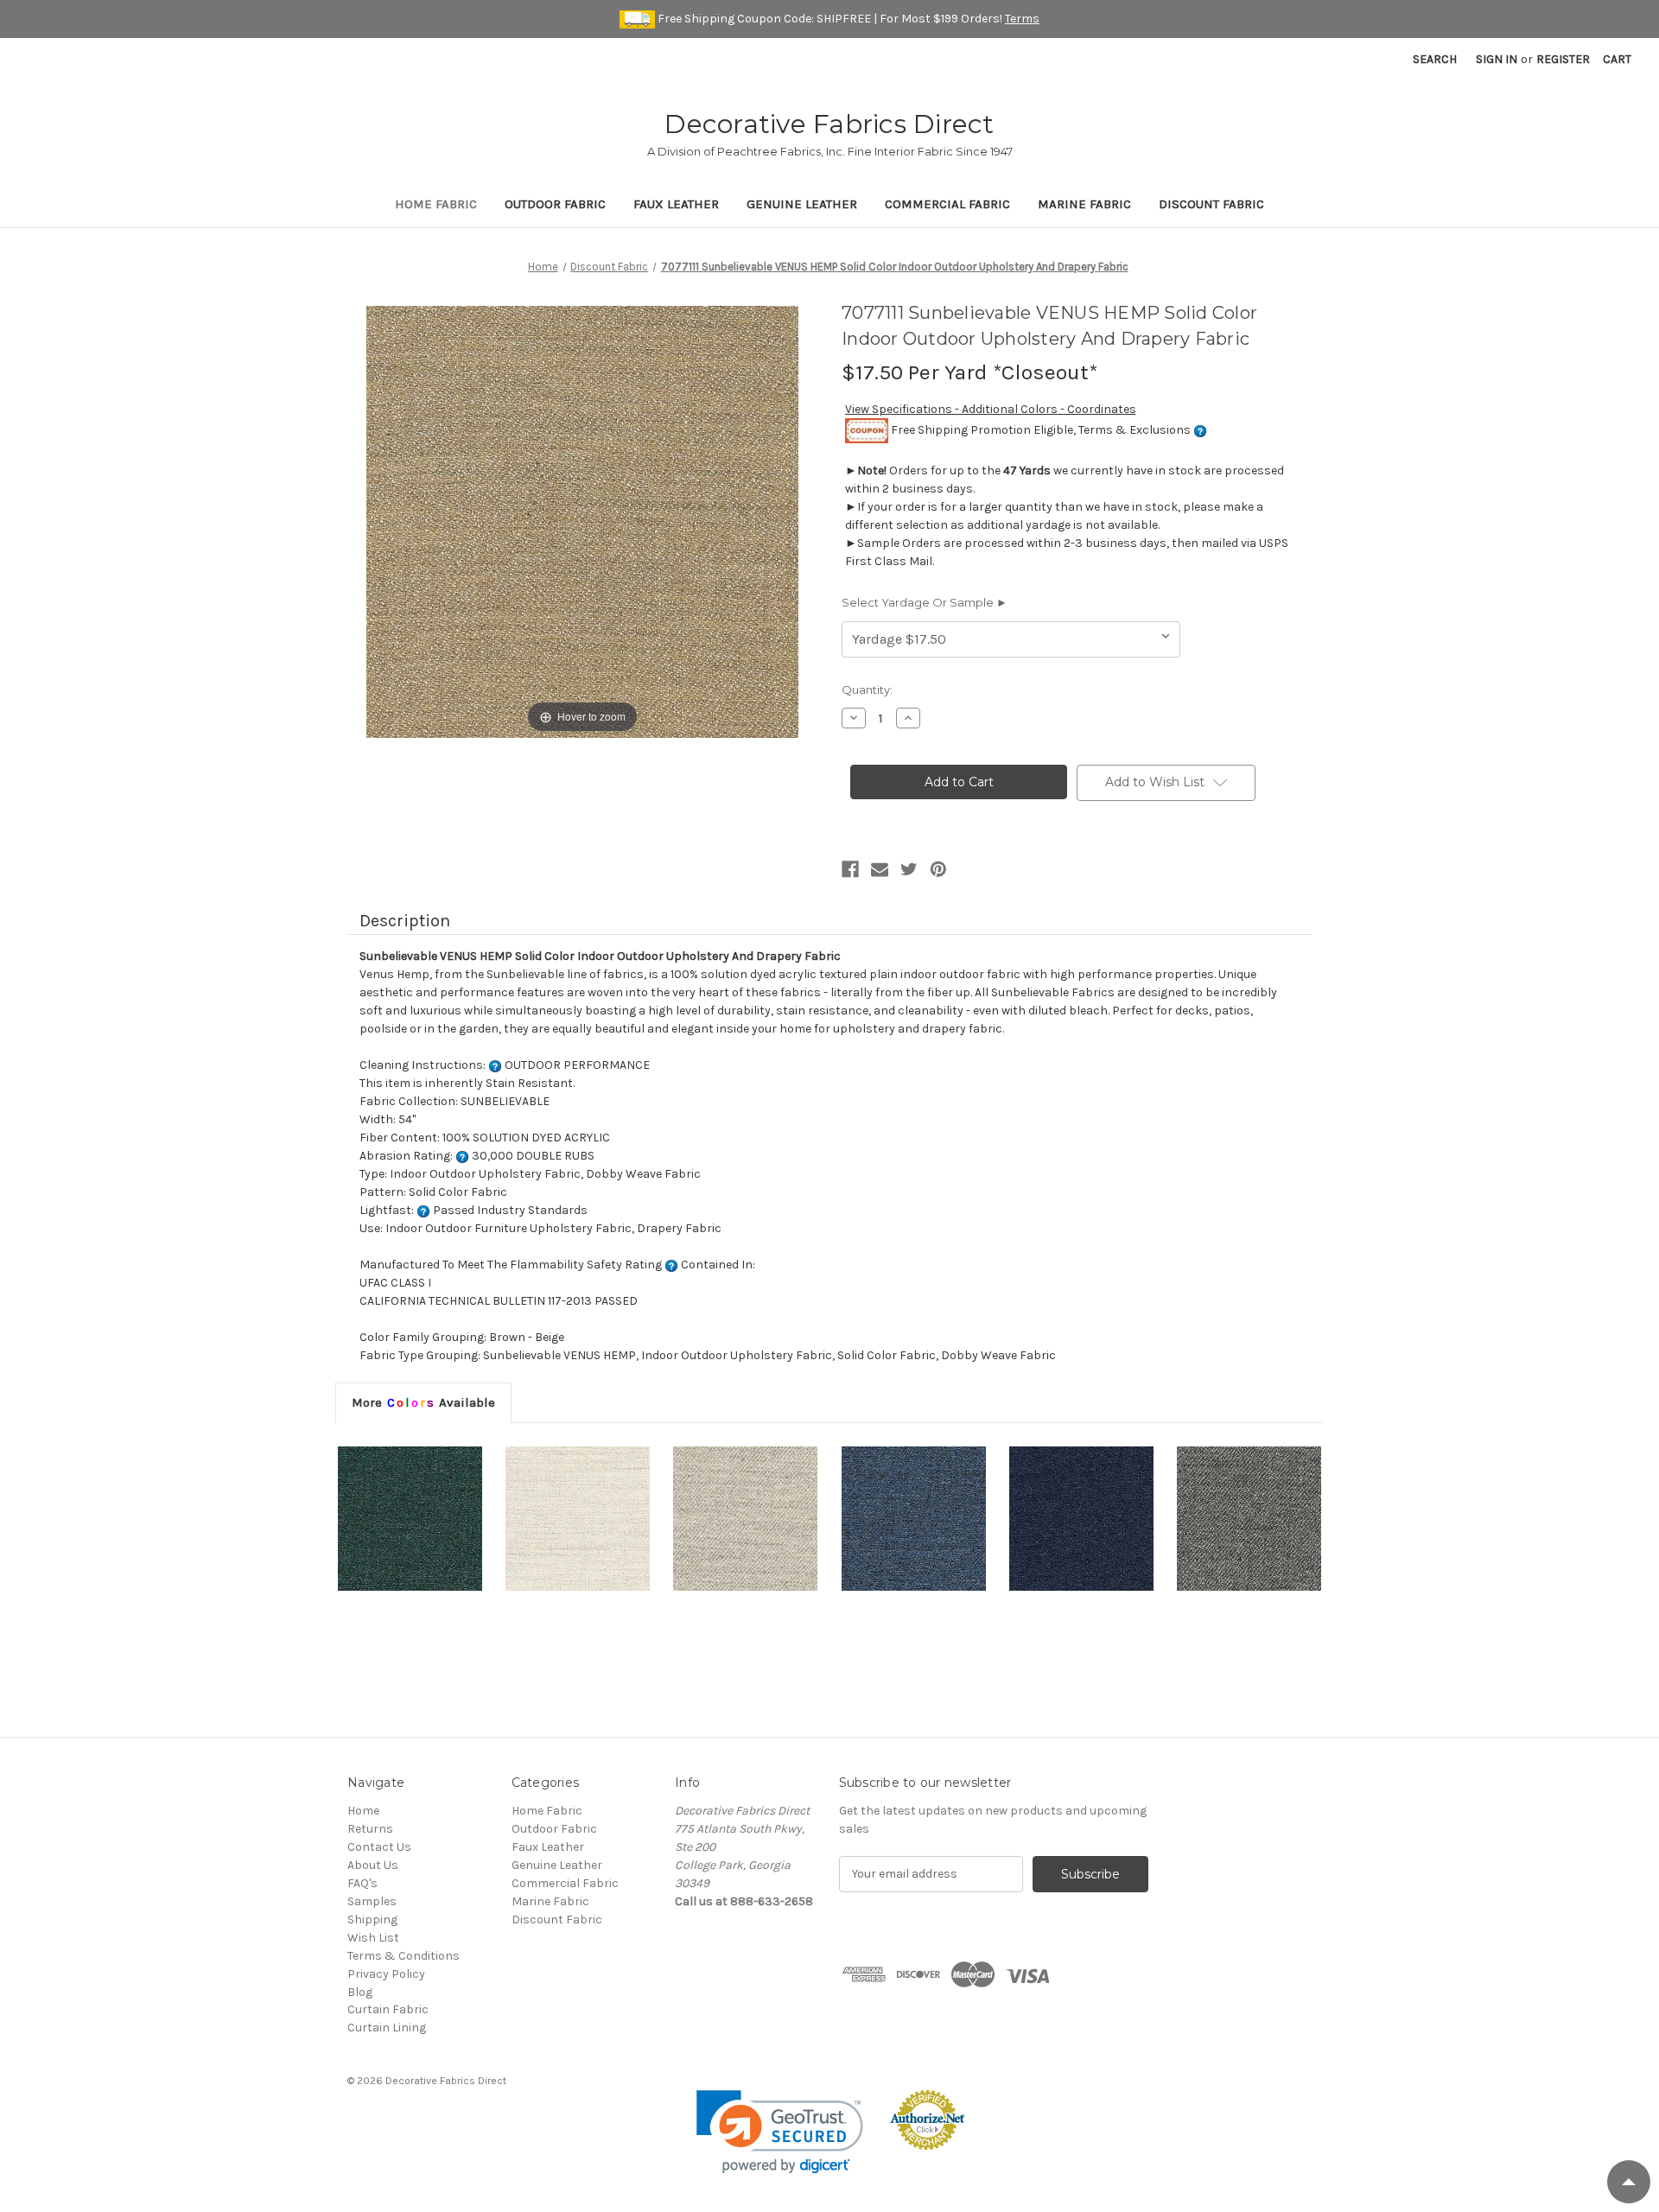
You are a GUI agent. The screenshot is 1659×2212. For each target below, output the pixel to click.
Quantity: (867, 690)
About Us (373, 1865)
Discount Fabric (1211, 204)
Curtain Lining (387, 2028)
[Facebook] (850, 869)
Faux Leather (676, 204)
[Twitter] (909, 869)
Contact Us (379, 1847)
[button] (780, 2132)
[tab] (423, 1402)
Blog (360, 1992)
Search (1435, 59)
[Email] (880, 869)
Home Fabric (436, 204)
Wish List (373, 1938)
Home (363, 1811)
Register (1563, 59)
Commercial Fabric (947, 204)
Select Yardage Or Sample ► (925, 602)
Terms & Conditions (404, 1956)
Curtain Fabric (388, 2009)
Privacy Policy (386, 1974)
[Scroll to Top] (1629, 2182)
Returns (370, 1829)
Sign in (1497, 59)
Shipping (372, 1920)
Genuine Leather (802, 204)
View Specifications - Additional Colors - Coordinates (991, 409)
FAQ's (362, 1883)
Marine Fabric (1084, 204)
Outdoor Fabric (555, 204)
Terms (1022, 19)
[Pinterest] (938, 869)
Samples (372, 1901)
